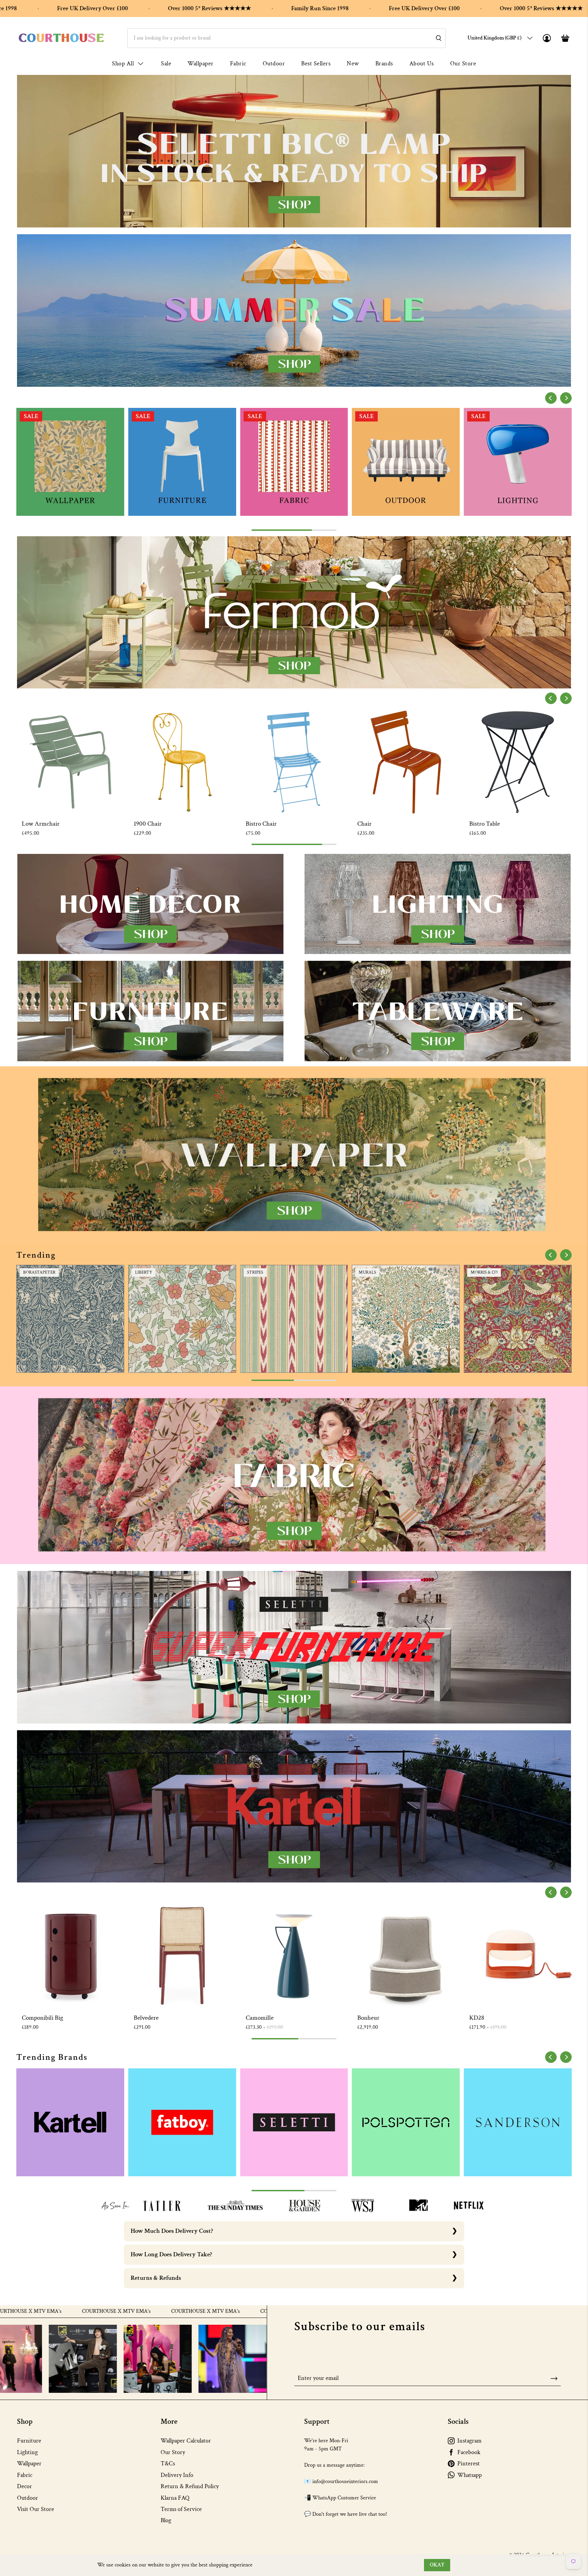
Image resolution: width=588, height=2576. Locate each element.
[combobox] (287, 38)
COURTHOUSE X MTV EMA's (62, 2311)
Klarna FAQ (175, 2498)
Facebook (469, 2452)
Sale (166, 63)
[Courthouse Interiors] (61, 38)
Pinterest (469, 2463)
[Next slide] (566, 398)
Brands (384, 63)
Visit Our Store (36, 2509)
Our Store (463, 63)
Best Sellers (316, 63)
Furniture (29, 2441)
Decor (24, 2486)
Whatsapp (470, 2475)
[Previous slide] (551, 398)
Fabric (238, 63)
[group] (70, 462)
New (353, 63)
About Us (422, 63)
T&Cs (168, 2463)
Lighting (27, 2452)
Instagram (469, 2441)
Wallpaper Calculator (186, 2441)
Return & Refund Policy (190, 2486)
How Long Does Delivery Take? (171, 2254)
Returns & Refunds (156, 2278)
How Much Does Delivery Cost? (172, 2231)
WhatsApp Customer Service (344, 2498)
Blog (166, 2520)
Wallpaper (201, 63)
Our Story (173, 2452)
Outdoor (274, 63)
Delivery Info (177, 2475)
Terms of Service (181, 2509)
